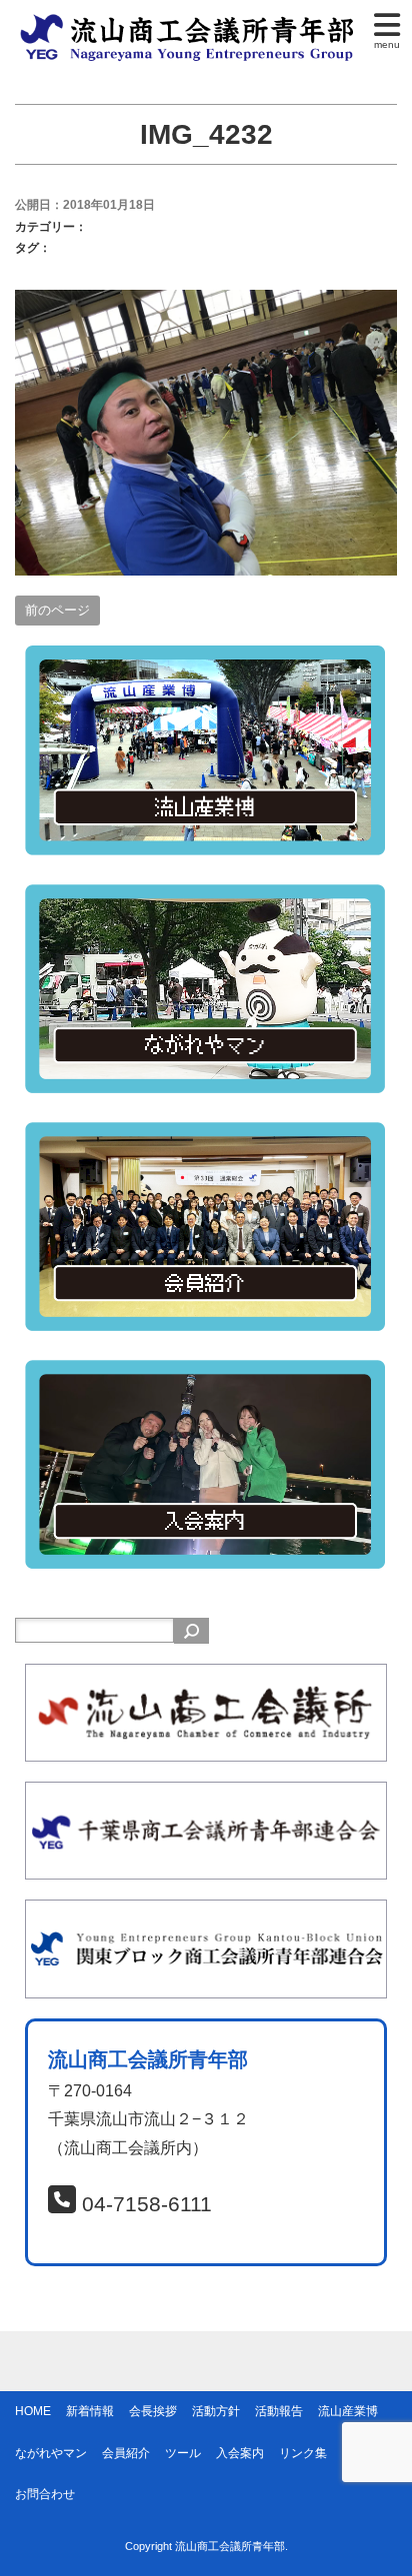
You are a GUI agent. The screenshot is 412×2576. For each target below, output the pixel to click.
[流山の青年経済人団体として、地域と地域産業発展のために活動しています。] (191, 23)
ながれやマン (51, 2453)
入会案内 (240, 2453)
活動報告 (279, 2411)
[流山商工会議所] (206, 1677)
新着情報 (90, 2411)
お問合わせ (45, 2494)
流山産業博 (348, 2411)
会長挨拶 (153, 2411)
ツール (183, 2453)
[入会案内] (205, 1373)
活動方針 (216, 2411)
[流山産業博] (205, 659)
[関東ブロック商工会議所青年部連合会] (206, 1913)
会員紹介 (126, 2453)
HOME (33, 2411)
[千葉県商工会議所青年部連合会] (206, 1795)
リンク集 (303, 2453)
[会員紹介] (205, 1136)
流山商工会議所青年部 (230, 2546)
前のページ (57, 610)
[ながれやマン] (205, 898)
